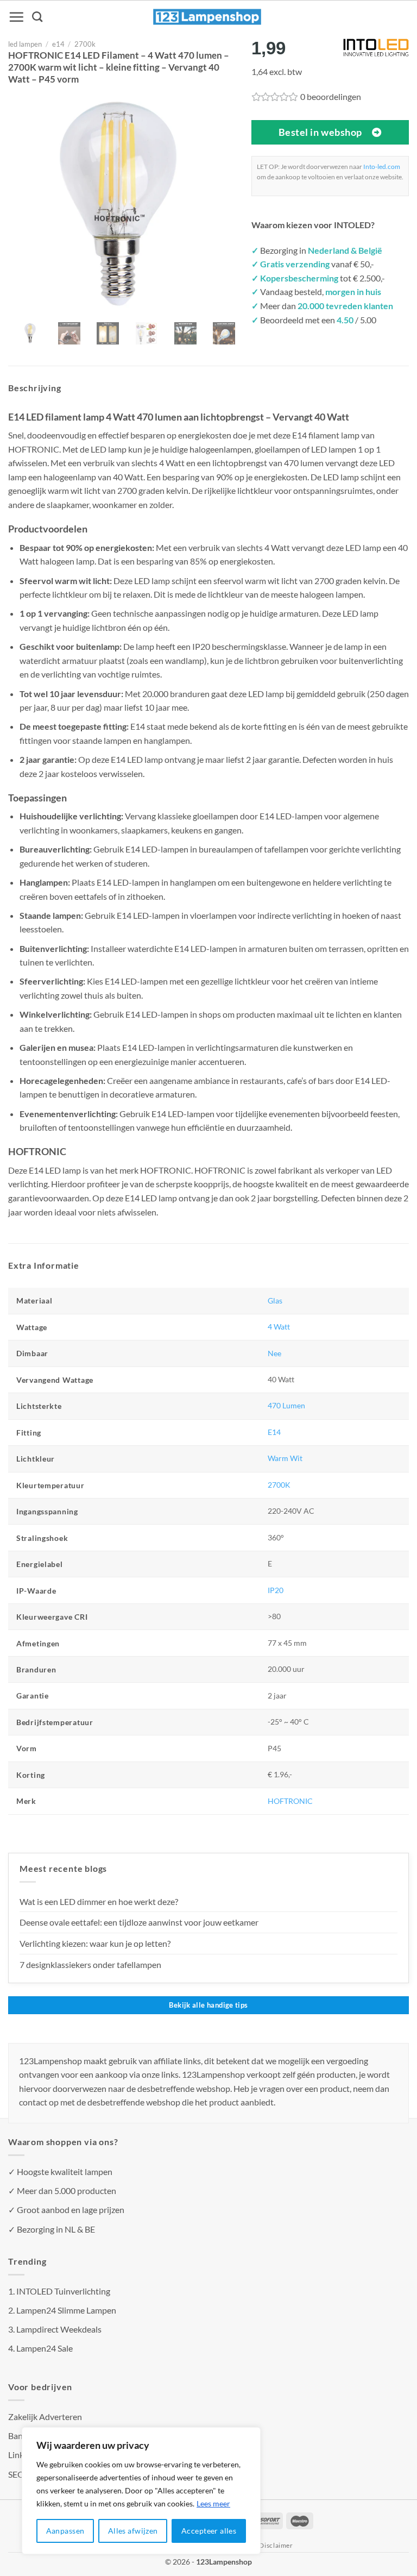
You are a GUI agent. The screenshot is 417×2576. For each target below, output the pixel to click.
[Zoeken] (37, 17)
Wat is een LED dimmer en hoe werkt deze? (99, 1901)
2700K (279, 1485)
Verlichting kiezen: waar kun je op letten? (95, 1943)
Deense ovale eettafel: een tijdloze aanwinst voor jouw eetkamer (139, 1922)
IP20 (276, 1590)
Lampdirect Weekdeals (59, 2329)
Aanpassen (65, 2531)
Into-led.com (382, 167)
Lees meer (213, 2503)
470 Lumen (286, 1405)
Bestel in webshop (320, 132)
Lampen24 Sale (45, 2348)
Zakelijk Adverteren (45, 2417)
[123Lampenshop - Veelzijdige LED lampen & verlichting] (207, 17)
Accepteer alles (209, 2531)
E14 (274, 1432)
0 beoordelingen (331, 96)
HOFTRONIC (290, 1801)
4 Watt (279, 1327)
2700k (85, 44)
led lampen (25, 44)
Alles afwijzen (133, 2531)
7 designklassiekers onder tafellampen (91, 1964)
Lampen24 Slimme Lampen (66, 2310)
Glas (275, 1300)
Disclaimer (276, 2545)
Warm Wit (285, 1458)
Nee (274, 1353)
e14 (58, 44)
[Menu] (16, 17)
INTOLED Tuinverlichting (63, 2291)
